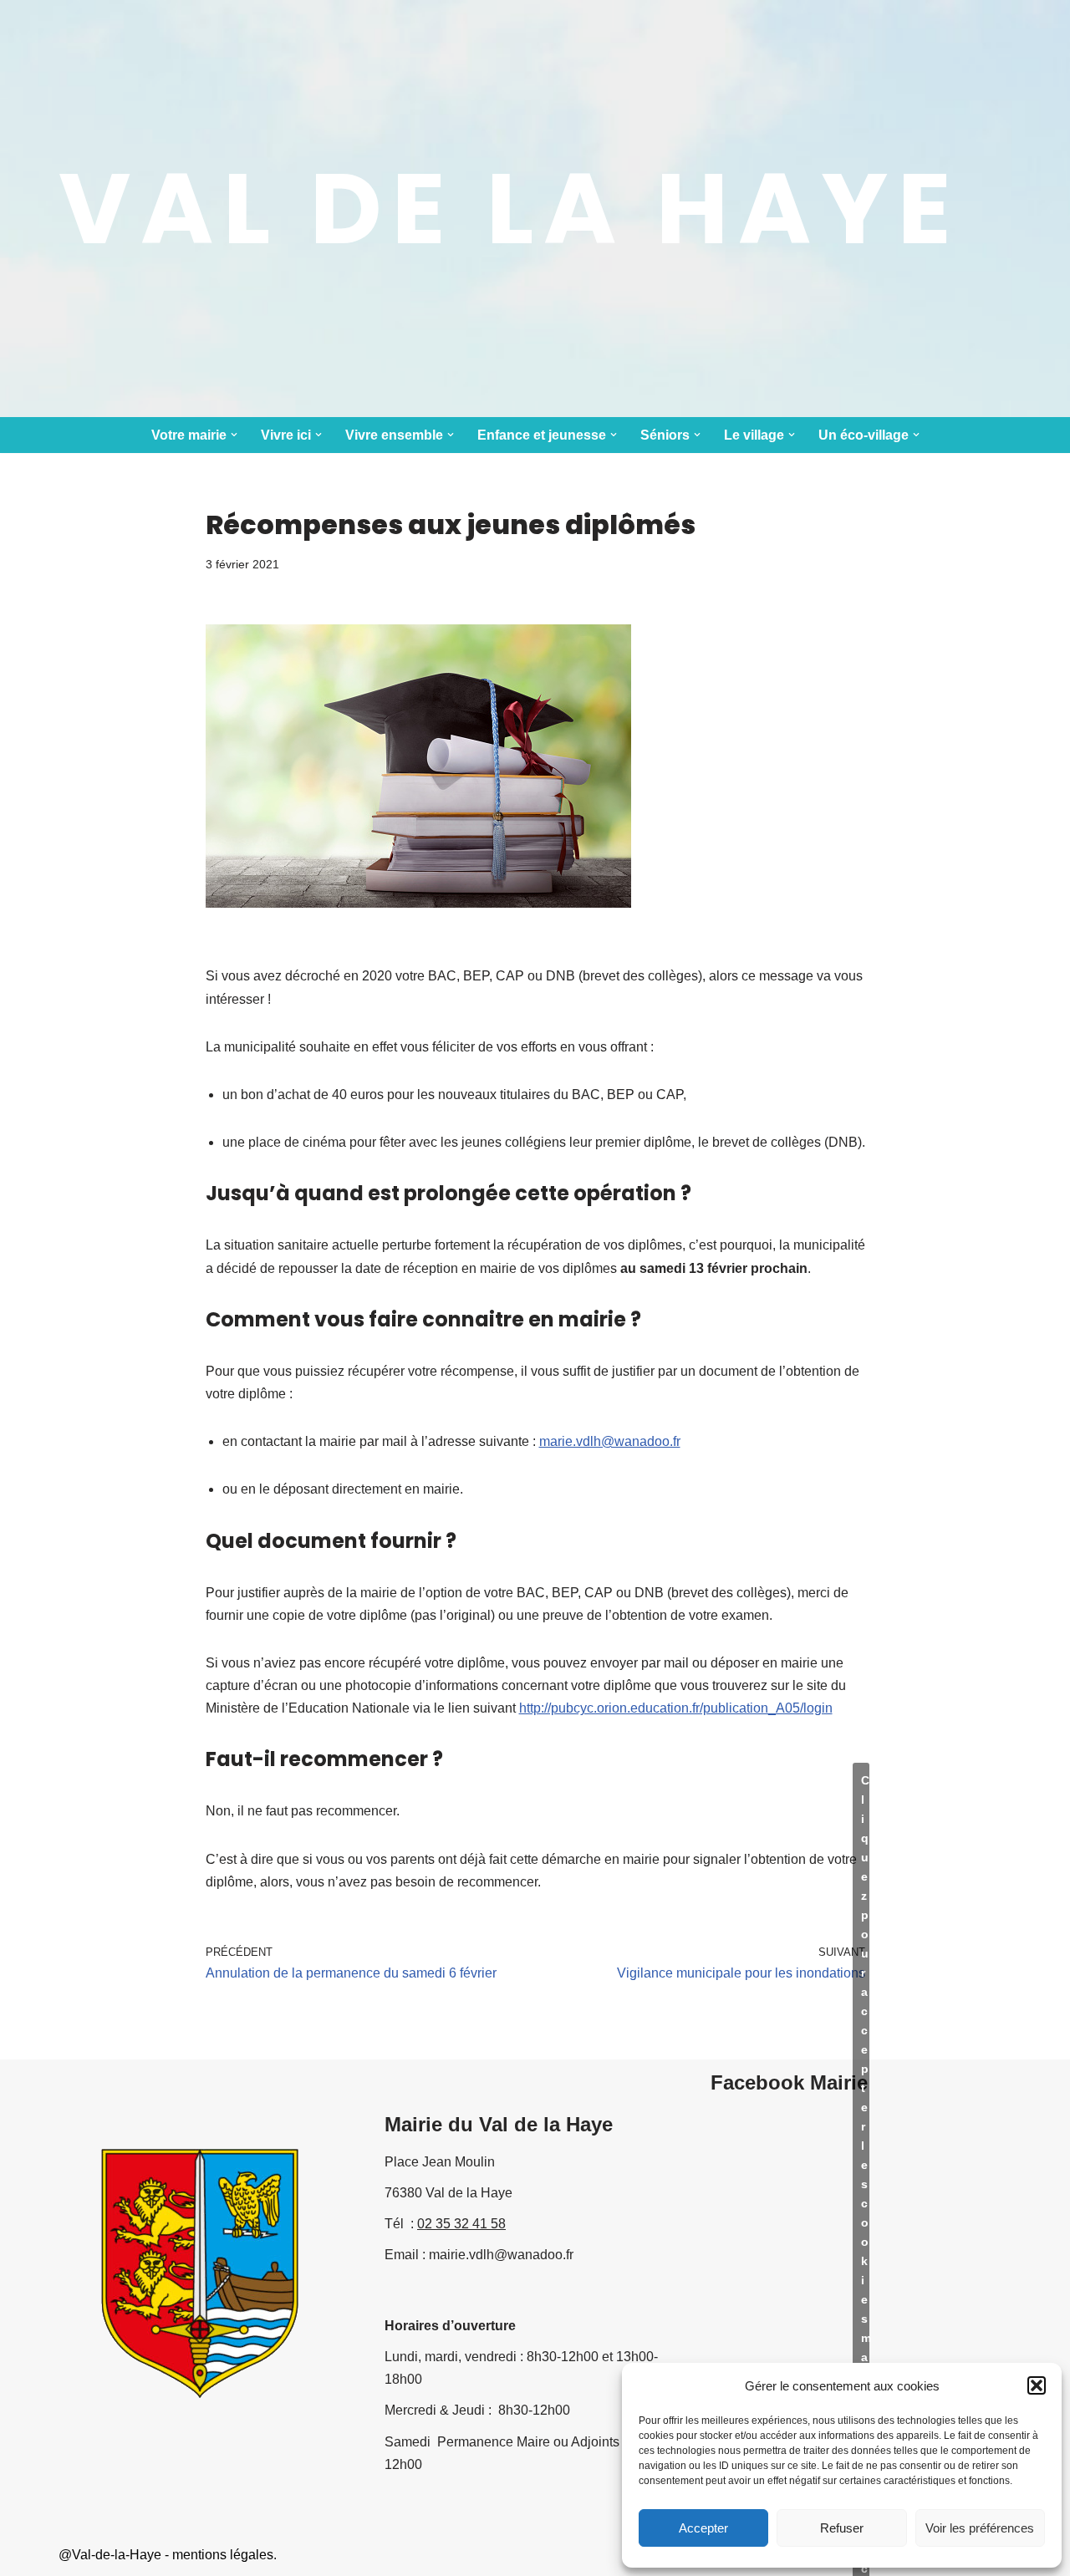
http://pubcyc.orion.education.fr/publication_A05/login (676, 1708)
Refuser (842, 2528)
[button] (1037, 2385)
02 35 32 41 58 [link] (461, 2224)
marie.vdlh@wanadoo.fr (610, 1441)
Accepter (703, 2528)
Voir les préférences (980, 2528)
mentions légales (223, 2555)
